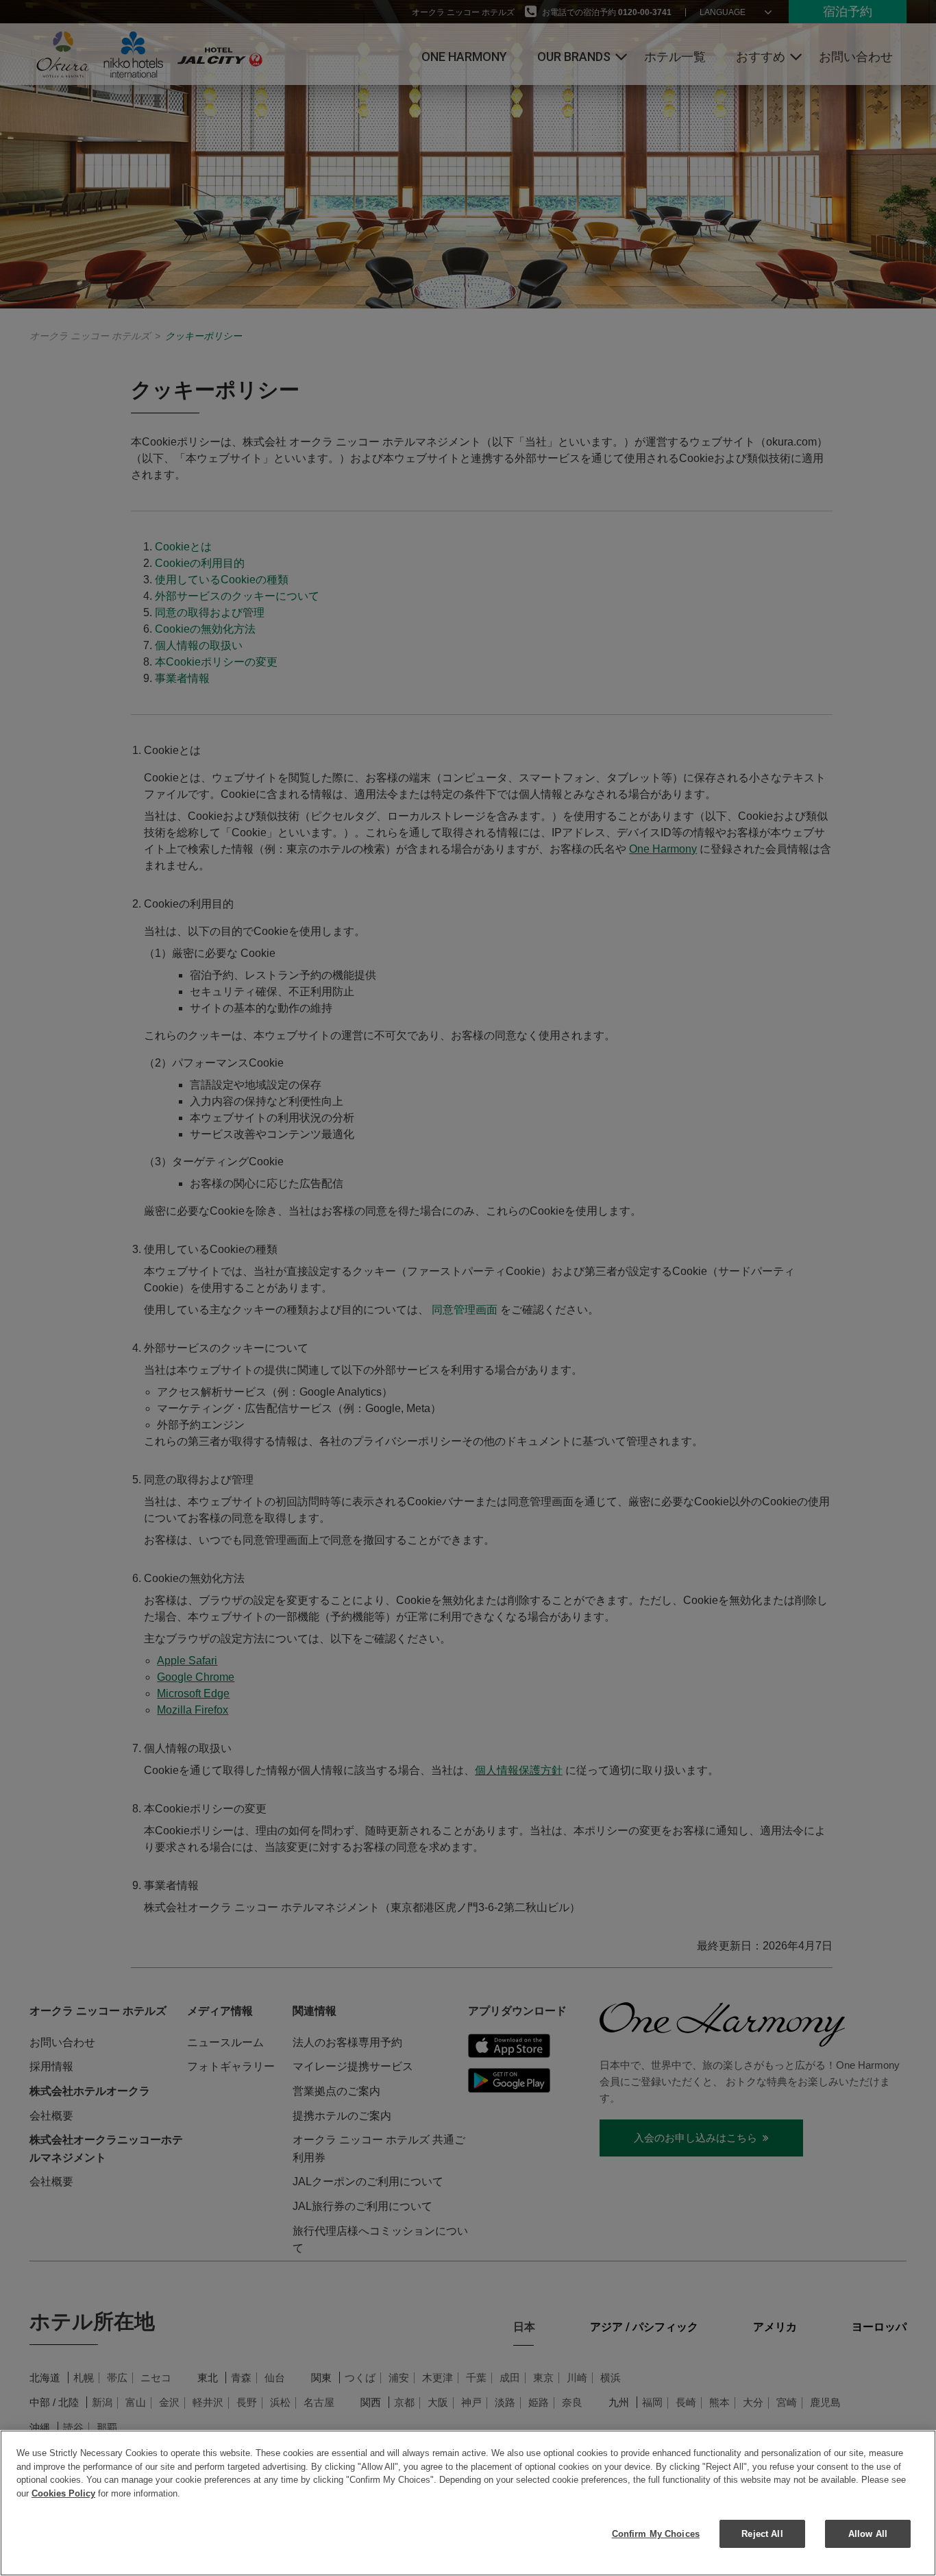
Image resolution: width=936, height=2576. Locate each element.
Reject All (762, 2534)
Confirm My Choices (656, 2534)
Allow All (868, 2534)
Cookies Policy (63, 2493)
